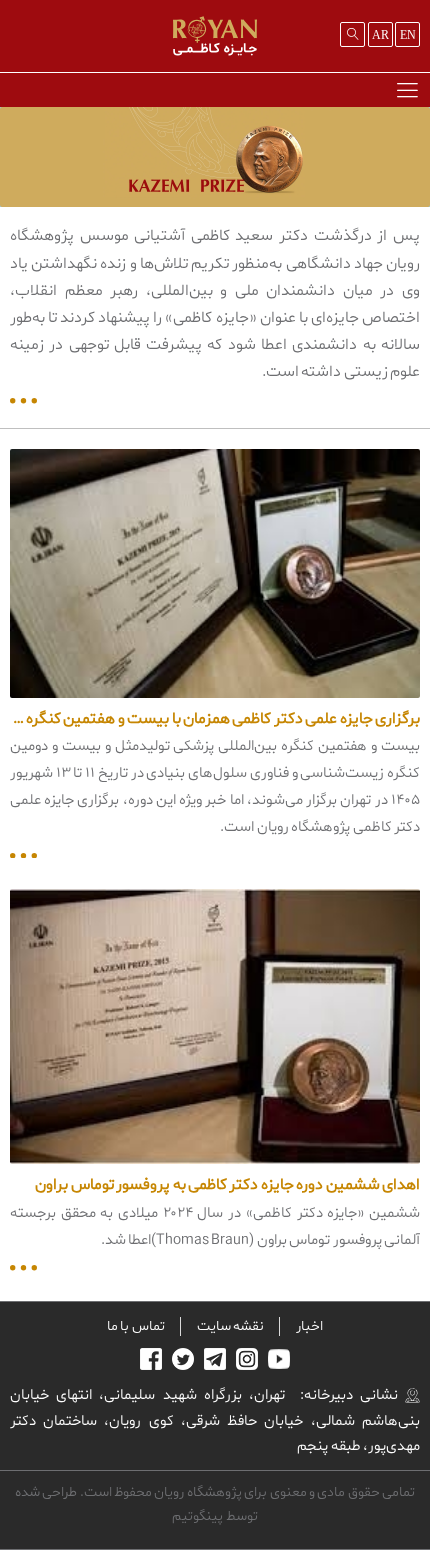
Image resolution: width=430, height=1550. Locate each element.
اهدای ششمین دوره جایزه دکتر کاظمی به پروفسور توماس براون (227, 1185)
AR (380, 35)
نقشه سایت (230, 1326)
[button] (407, 89)
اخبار (309, 1326)
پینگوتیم (197, 1516)
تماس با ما (136, 1326)
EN (408, 35)
